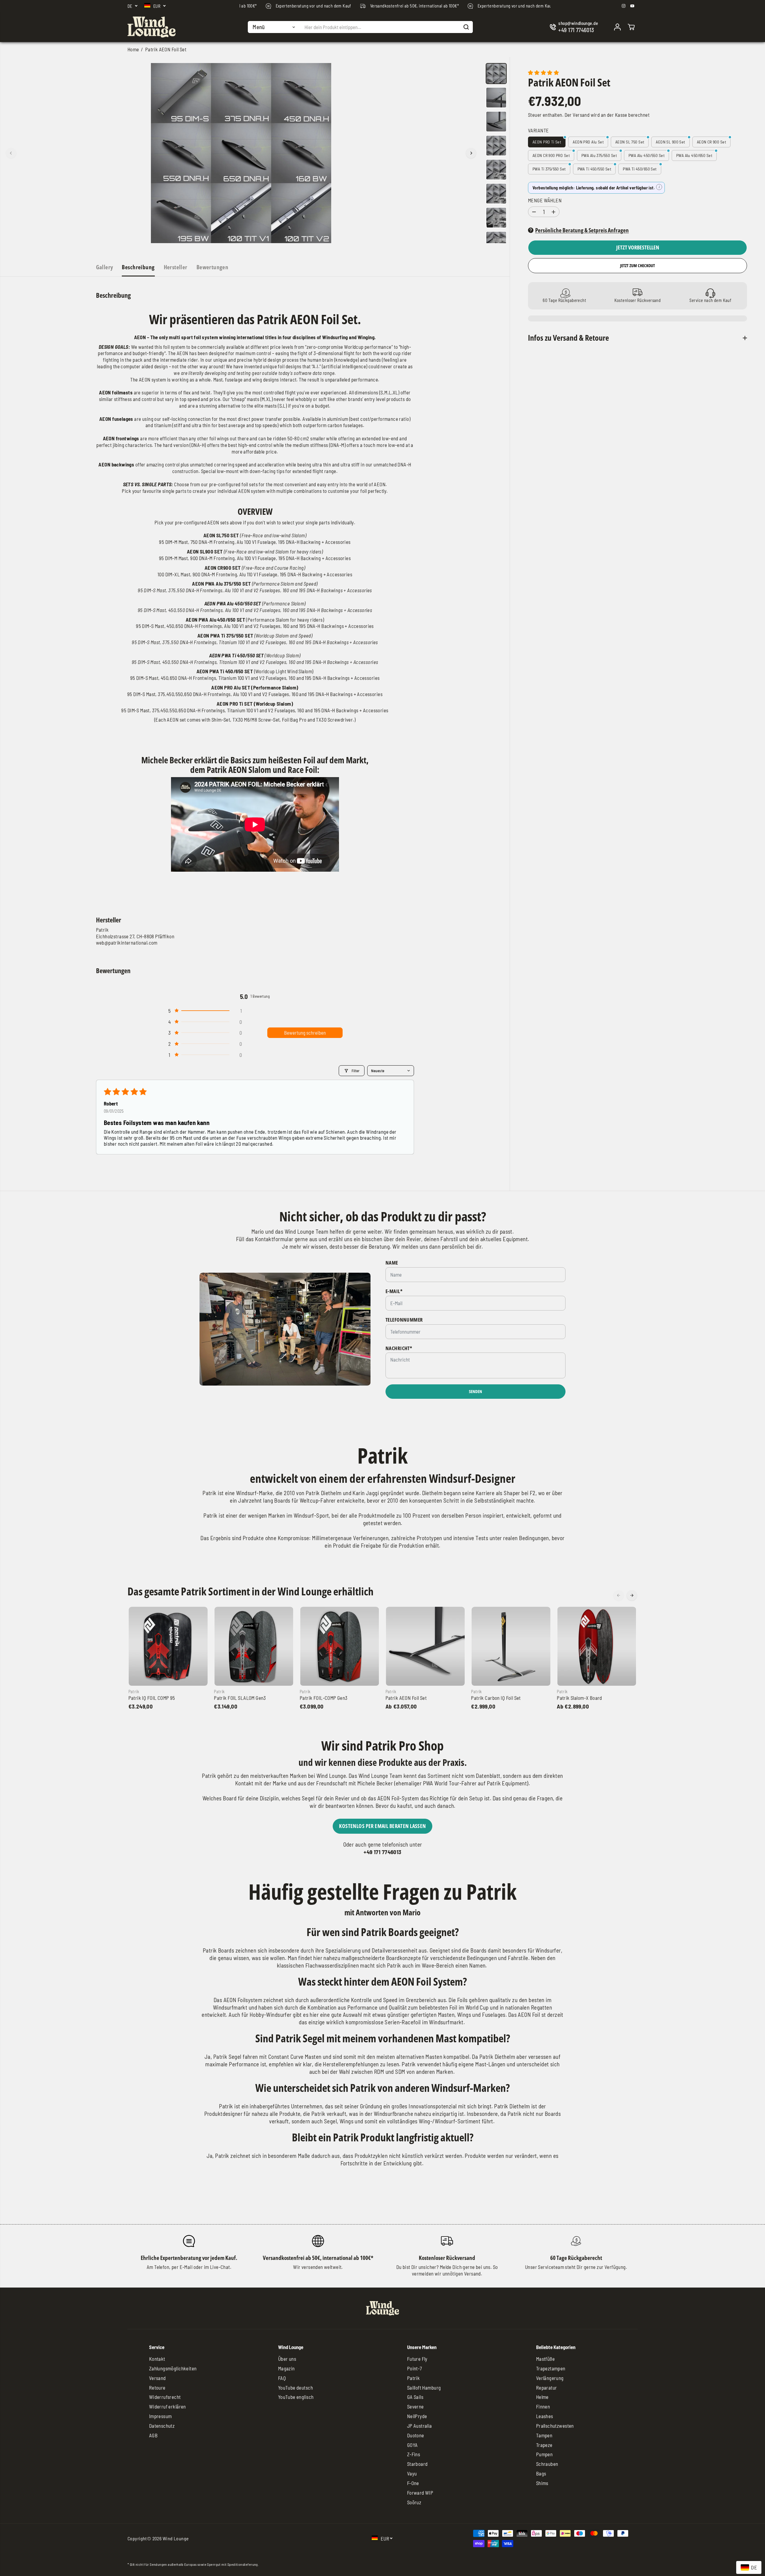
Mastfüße (545, 2359)
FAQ (282, 2378)
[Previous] (11, 153)
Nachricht (399, 1348)
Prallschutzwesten (555, 2426)
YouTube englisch (296, 2397)
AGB (153, 2435)
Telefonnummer (404, 1320)
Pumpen (544, 2454)
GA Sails (415, 2397)
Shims (542, 2483)
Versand (581, 115)
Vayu (412, 2473)
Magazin (286, 2368)
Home (133, 49)
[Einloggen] (617, 27)
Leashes (545, 2416)
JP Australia (420, 2426)
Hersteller (176, 267)
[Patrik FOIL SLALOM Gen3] (254, 1646)
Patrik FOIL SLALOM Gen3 (240, 1698)
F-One (413, 2483)
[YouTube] (632, 6)
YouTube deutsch (295, 2387)
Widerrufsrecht (165, 2397)
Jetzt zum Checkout (637, 266)
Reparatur (547, 2387)
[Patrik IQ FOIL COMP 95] (168, 1646)
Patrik (414, 2378)
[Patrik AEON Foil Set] (425, 1646)
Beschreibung (138, 267)
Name (392, 1263)
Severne (415, 2406)
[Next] (471, 153)
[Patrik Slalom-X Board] (597, 1646)
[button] (205, 1011)
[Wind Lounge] (151, 27)
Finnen (543, 2406)
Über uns (287, 2359)
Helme (542, 2397)
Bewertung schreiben (305, 1033)
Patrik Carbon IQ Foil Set (496, 1698)
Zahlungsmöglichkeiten (173, 2368)
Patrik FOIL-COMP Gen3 (324, 1698)
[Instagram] (624, 6)
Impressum (160, 2416)
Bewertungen (213, 267)
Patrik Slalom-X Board (579, 1698)
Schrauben (547, 2464)
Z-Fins (414, 2454)
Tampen (544, 2435)
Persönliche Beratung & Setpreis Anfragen (582, 230)
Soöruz (414, 2502)
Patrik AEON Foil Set (406, 1698)
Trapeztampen (551, 2368)
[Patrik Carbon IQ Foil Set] (511, 1646)
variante (538, 130)
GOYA (412, 2445)
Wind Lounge (176, 2538)
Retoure (157, 2387)
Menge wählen (545, 201)
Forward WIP (420, 2493)
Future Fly (417, 2359)
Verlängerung (550, 2378)
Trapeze (544, 2445)
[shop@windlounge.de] (575, 27)
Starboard (417, 2464)
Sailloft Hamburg (424, 2387)
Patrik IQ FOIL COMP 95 (152, 1698)
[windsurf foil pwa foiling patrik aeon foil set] (241, 153)
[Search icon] (466, 27)
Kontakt (157, 2359)
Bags (541, 2473)
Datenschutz (162, 2426)
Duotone (416, 2435)
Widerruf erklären (168, 2406)
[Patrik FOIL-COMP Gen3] (340, 1646)
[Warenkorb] (631, 27)
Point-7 (415, 2368)
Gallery (105, 267)
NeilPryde (417, 2416)
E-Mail (394, 1291)
